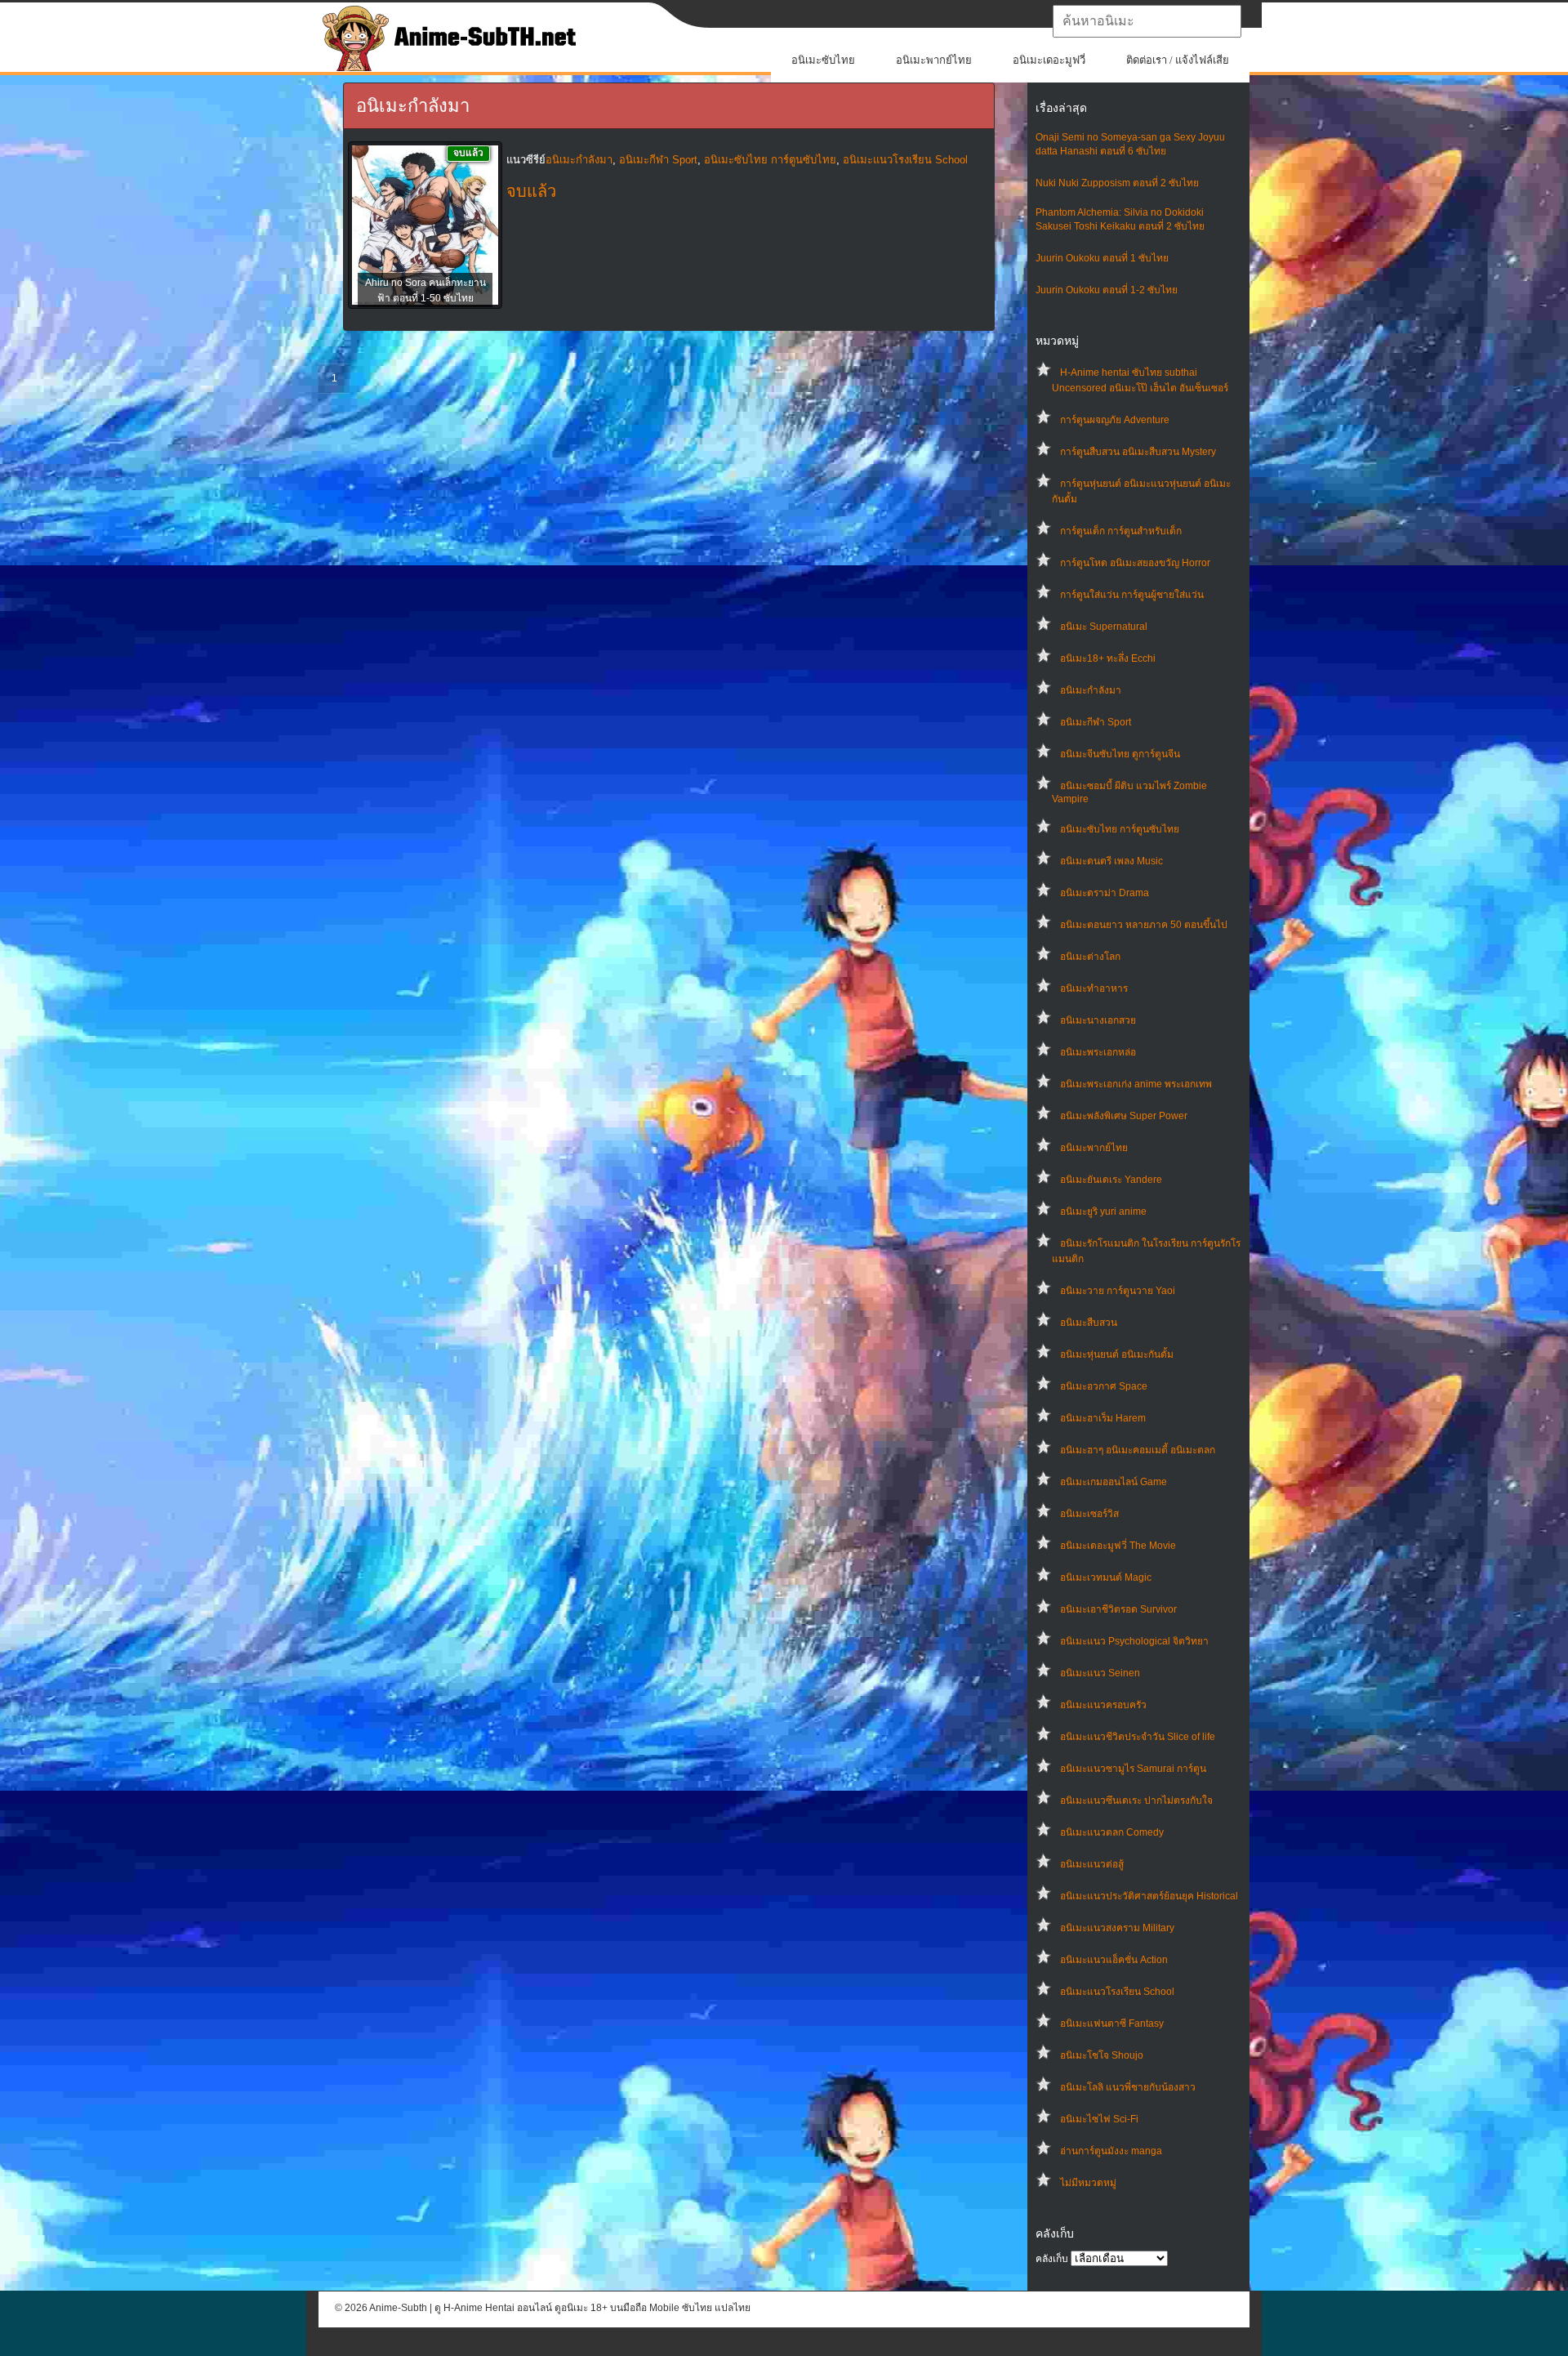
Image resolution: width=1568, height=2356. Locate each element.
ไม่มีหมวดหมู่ (1088, 2183)
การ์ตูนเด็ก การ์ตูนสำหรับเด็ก (1121, 531)
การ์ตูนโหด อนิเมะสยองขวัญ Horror (1135, 563)
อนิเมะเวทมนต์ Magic (1106, 1577)
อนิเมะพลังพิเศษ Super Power (1124, 1116)
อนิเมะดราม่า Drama (1105, 893)
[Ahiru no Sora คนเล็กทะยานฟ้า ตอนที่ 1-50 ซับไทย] (425, 226)
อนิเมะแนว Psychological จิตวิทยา (1134, 1641)
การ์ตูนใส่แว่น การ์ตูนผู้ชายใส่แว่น (1132, 595)
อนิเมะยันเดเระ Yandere (1111, 1180)
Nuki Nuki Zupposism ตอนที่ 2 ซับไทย (1117, 183)
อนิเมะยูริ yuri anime (1103, 1211)
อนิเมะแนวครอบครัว (1103, 1705)
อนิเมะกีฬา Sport (1096, 722)
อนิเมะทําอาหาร (1094, 988)
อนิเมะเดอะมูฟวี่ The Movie (1118, 1546)
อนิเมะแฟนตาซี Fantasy (1112, 2024)
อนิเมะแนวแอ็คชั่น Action (1114, 1960)
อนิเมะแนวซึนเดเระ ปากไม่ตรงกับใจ (1136, 1800)
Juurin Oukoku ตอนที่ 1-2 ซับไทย (1107, 290)
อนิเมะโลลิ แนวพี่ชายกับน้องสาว (1128, 2087)
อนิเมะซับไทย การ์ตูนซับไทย (1120, 829)
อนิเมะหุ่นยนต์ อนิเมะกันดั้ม (1117, 1354)
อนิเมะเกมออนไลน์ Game (1114, 1482)
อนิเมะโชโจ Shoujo (1102, 2055)
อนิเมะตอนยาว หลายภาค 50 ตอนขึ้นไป (1144, 925)
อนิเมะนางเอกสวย (1098, 1020)
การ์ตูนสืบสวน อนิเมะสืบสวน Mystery (1138, 452)
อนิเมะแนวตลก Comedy (1112, 1832)
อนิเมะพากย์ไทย (934, 60)
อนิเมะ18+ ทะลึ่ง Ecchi (1108, 658)
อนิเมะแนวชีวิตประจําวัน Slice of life (1138, 1737)
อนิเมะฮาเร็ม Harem (1103, 1418)
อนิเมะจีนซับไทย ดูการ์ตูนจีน (1120, 754)
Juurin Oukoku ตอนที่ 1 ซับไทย (1102, 258)
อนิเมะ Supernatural (1104, 627)
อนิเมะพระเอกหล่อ (1098, 1052)
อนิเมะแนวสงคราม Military (1117, 1928)
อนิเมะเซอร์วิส (1089, 1514)
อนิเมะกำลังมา (1091, 690)
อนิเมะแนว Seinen (1100, 1673)
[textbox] (1147, 21)
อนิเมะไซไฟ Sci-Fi (1099, 2119)
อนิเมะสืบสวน (1089, 1323)
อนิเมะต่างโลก (1090, 957)
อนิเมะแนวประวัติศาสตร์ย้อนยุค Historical (1149, 1896)
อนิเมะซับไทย (823, 60)
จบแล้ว (531, 191)
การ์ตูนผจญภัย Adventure (1115, 420)
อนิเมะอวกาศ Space (1104, 1386)
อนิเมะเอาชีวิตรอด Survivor (1118, 1609)
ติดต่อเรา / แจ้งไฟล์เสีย (1178, 60)
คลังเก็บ (1052, 2259)
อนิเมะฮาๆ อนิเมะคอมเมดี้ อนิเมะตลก (1138, 1450)
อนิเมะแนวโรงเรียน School (1117, 1992)
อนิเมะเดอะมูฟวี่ (1049, 60)
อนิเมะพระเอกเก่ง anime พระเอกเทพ (1136, 1084)
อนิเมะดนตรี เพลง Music (1111, 861)
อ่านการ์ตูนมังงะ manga (1111, 2151)
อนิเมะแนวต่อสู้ (1092, 1864)
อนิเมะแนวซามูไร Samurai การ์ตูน (1133, 1769)
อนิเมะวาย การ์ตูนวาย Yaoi (1118, 1291)
